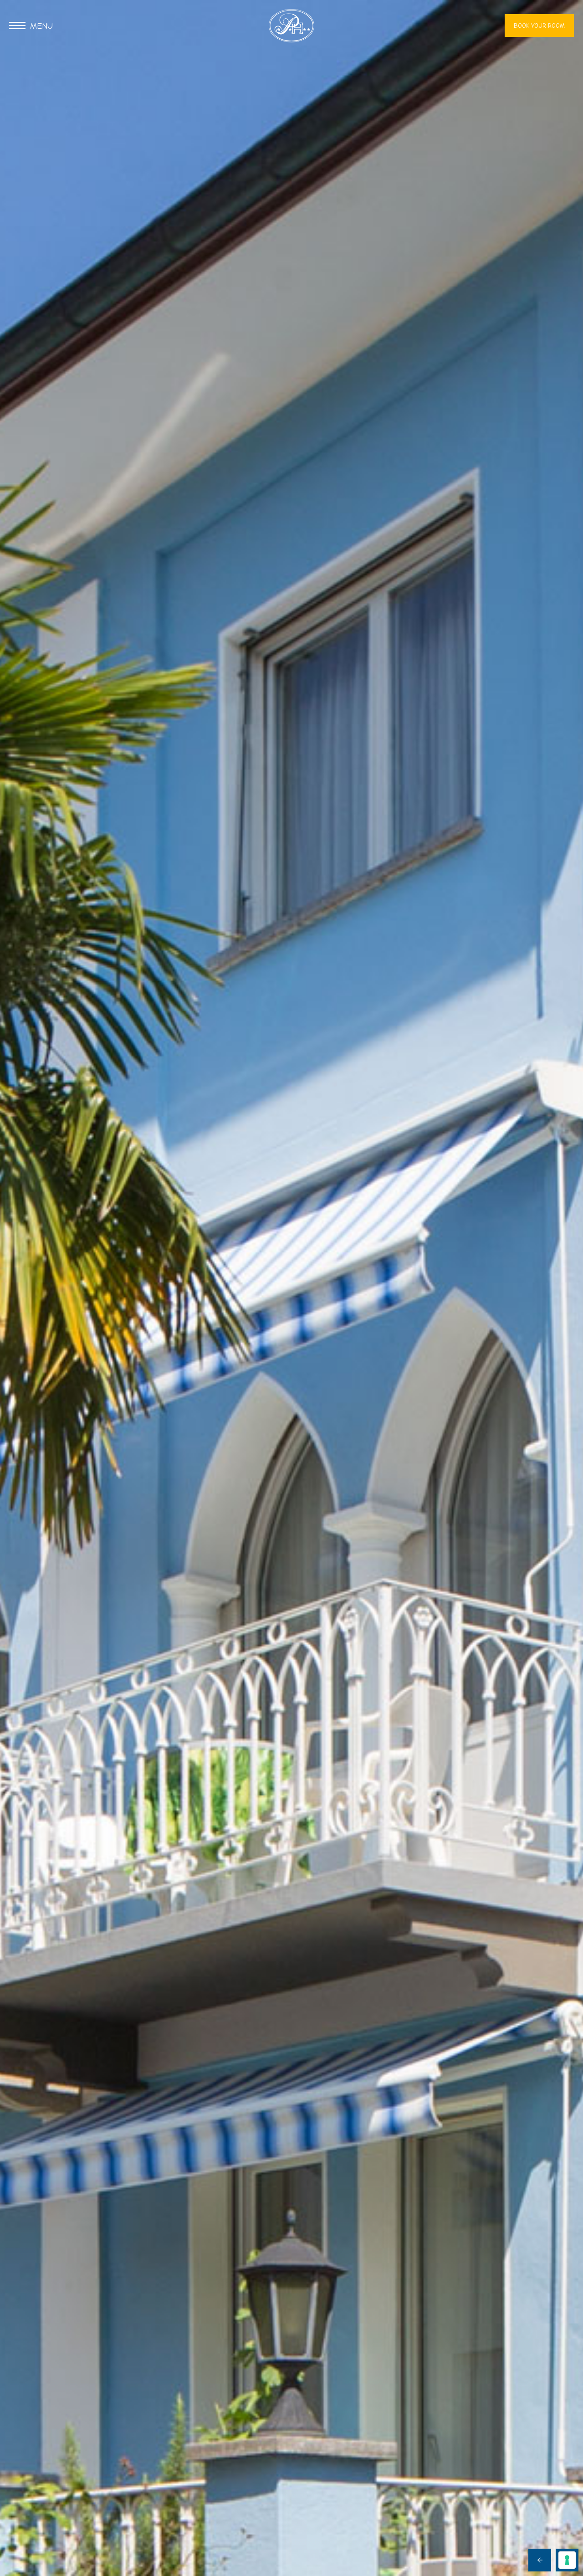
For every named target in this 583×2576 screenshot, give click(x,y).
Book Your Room (539, 26)
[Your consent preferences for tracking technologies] (567, 2560)
